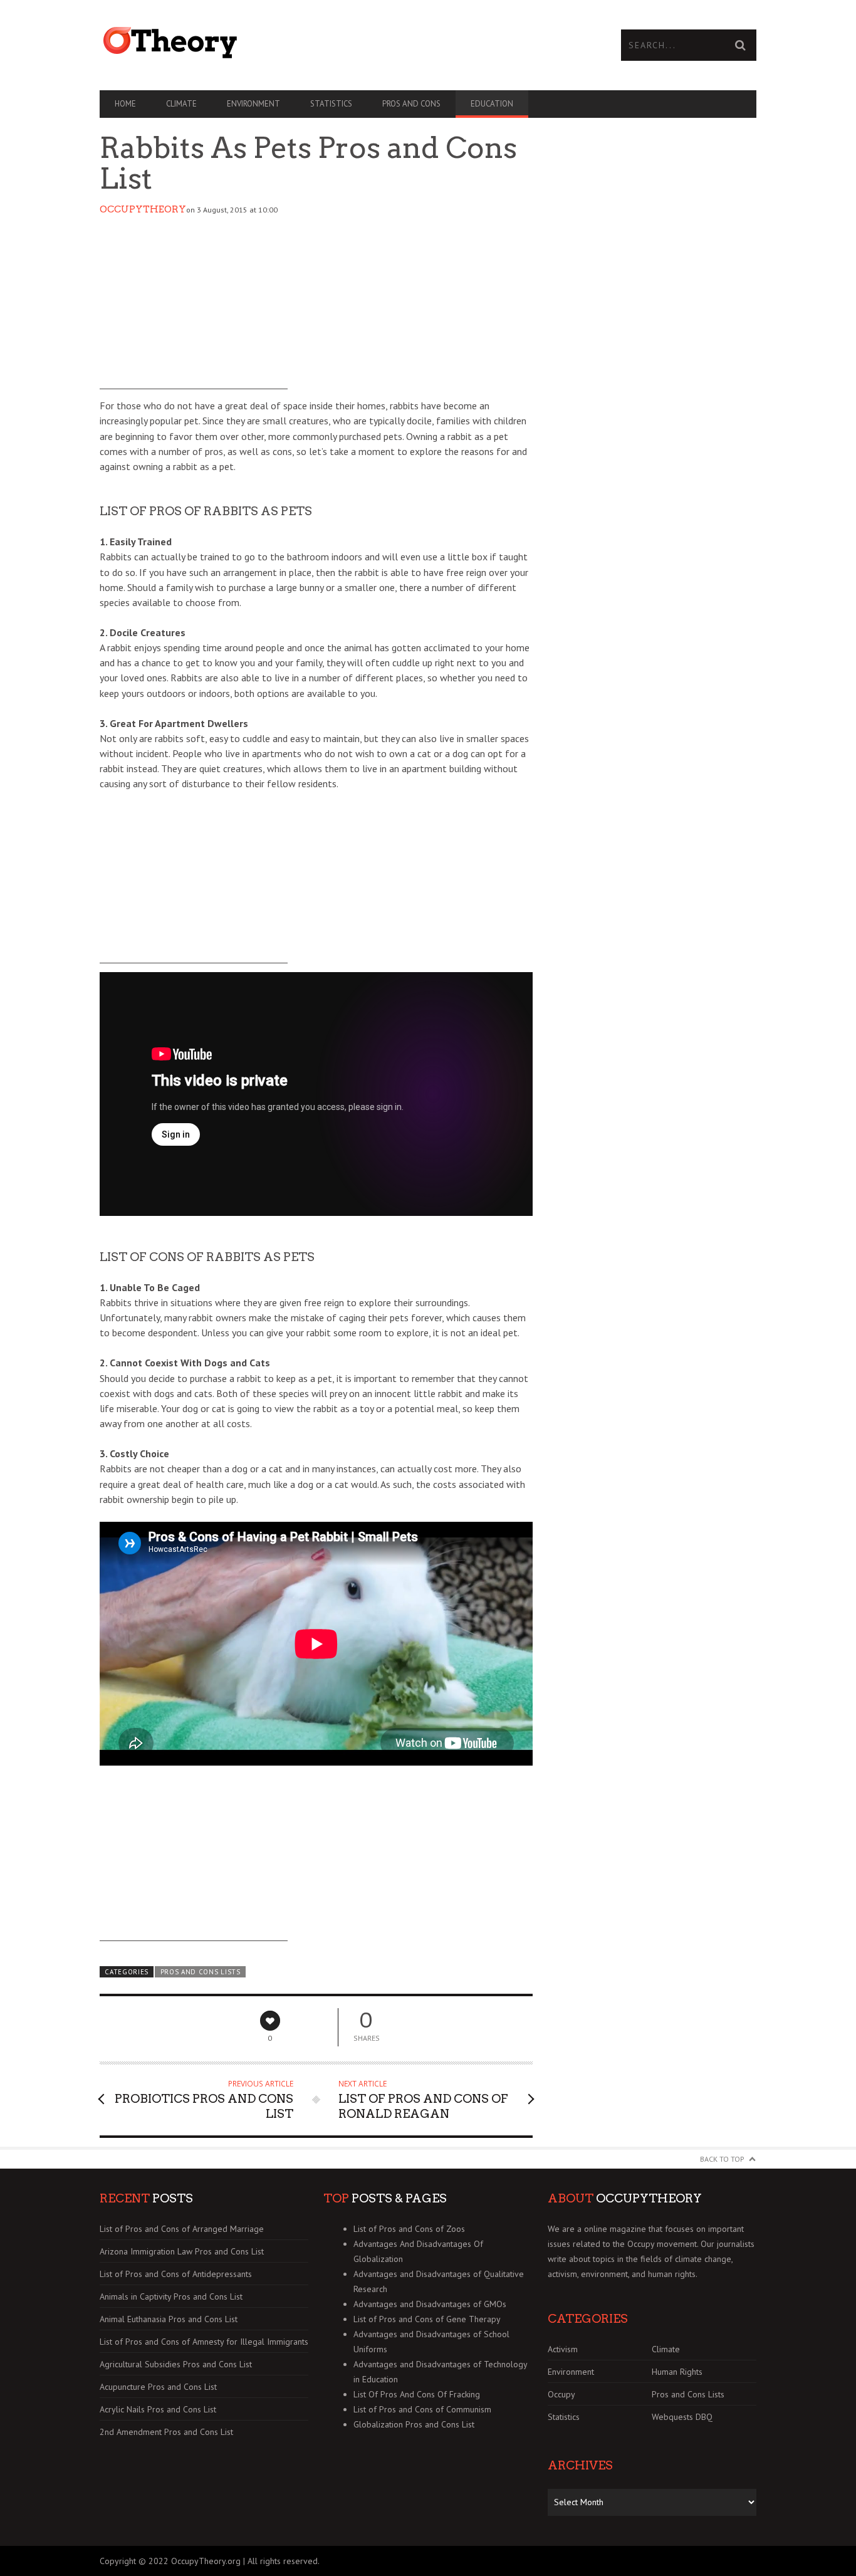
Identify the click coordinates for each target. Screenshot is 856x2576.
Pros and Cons (411, 104)
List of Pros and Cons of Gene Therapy (427, 2319)
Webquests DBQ (682, 2417)
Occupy (561, 2394)
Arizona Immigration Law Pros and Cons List (182, 2251)
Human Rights (677, 2372)
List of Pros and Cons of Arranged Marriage (182, 2229)
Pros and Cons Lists (201, 1972)
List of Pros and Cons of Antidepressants (176, 2274)
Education (492, 104)
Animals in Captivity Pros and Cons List (171, 2296)
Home (125, 104)
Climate (181, 104)
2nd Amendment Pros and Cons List (166, 2432)
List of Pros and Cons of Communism (422, 2409)
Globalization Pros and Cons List (414, 2424)
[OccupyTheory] (264, 43)
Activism (563, 2349)
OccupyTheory (143, 209)
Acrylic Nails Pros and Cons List (158, 2409)
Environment (253, 104)
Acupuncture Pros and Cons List (158, 2387)
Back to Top (722, 2159)
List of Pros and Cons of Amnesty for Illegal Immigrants (204, 2342)
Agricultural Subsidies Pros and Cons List (176, 2364)
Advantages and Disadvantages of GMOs (430, 2304)
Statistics (331, 104)
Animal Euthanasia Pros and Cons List (169, 2319)
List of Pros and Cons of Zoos (409, 2229)
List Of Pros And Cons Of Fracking (417, 2394)
